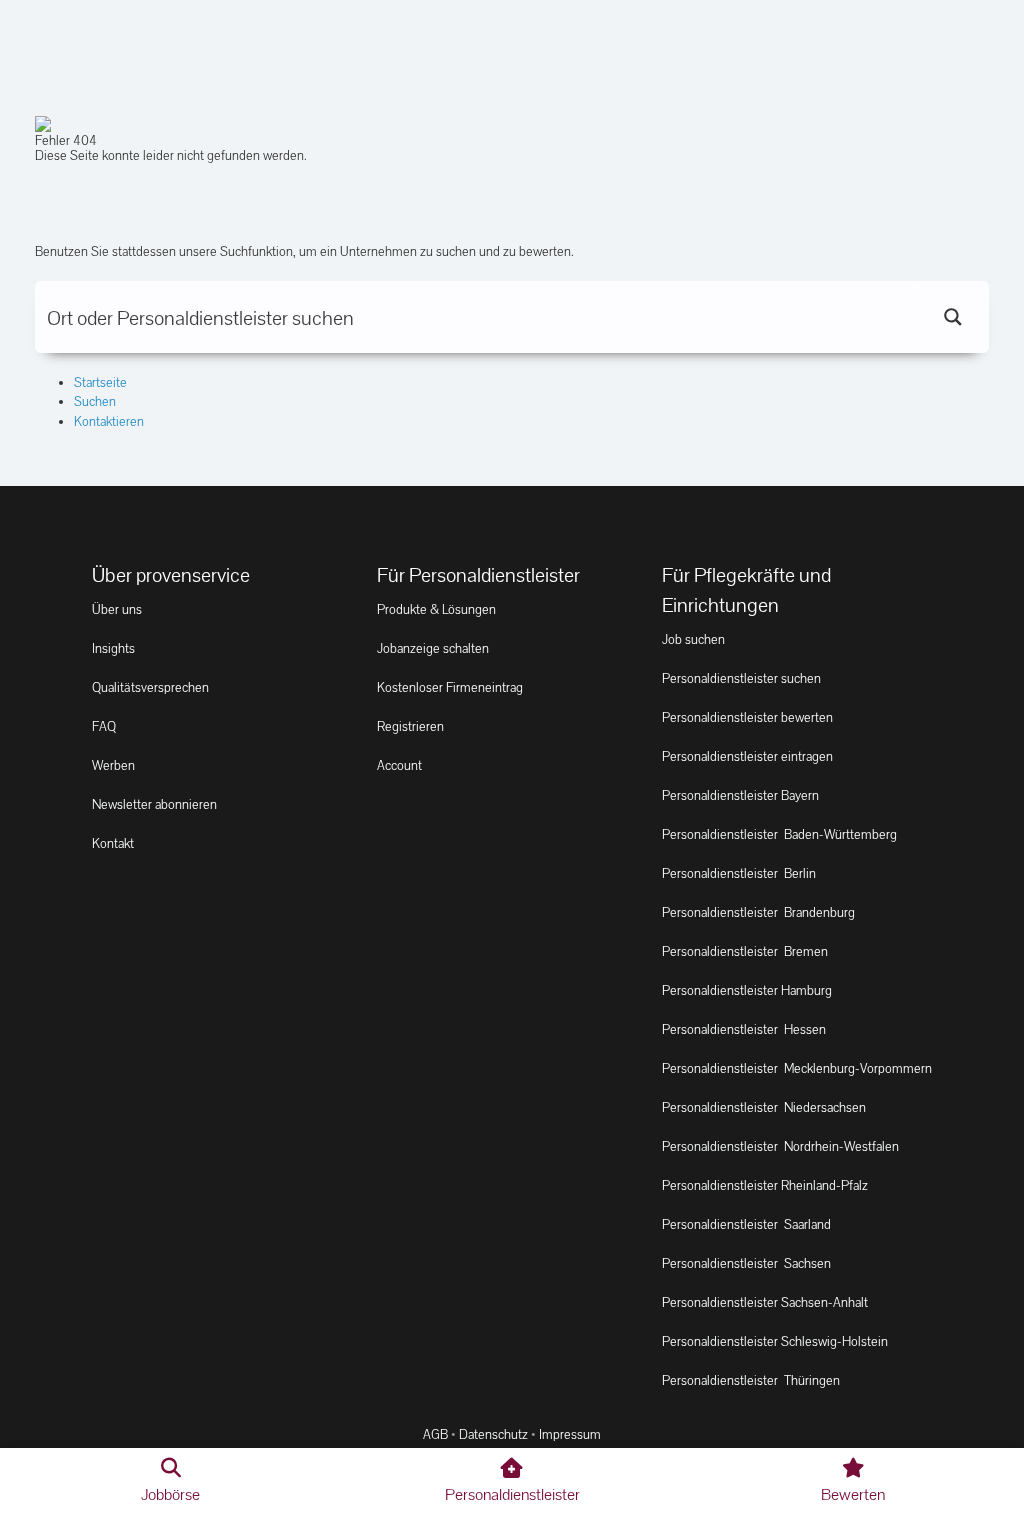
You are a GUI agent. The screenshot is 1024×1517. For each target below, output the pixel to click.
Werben (113, 765)
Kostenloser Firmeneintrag (450, 687)
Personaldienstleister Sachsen (746, 1263)
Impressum (570, 1434)
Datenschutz (493, 1434)
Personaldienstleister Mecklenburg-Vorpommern (797, 1068)
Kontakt (113, 843)
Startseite (100, 382)
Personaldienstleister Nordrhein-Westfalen (780, 1146)
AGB (435, 1434)
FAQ (104, 726)
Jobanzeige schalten (433, 648)
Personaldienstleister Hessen (744, 1029)
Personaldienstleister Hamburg (747, 990)
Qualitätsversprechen (150, 687)
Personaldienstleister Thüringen (751, 1380)
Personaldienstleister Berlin (739, 873)
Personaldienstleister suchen (741, 678)
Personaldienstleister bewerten (747, 717)
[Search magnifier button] (953, 317)
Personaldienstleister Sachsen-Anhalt (765, 1302)
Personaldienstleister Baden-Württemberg (779, 834)
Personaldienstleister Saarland (746, 1224)
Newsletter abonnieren (154, 804)
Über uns (117, 609)
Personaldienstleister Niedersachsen (764, 1107)
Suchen (95, 401)
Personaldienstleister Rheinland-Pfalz (765, 1185)
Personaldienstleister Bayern (740, 795)
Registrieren (410, 726)
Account (399, 765)
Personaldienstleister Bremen (745, 951)
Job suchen (693, 639)
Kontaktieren (109, 421)
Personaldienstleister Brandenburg (758, 912)
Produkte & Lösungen (436, 609)
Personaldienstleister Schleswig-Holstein (775, 1341)
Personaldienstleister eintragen (747, 756)
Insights (113, 648)
